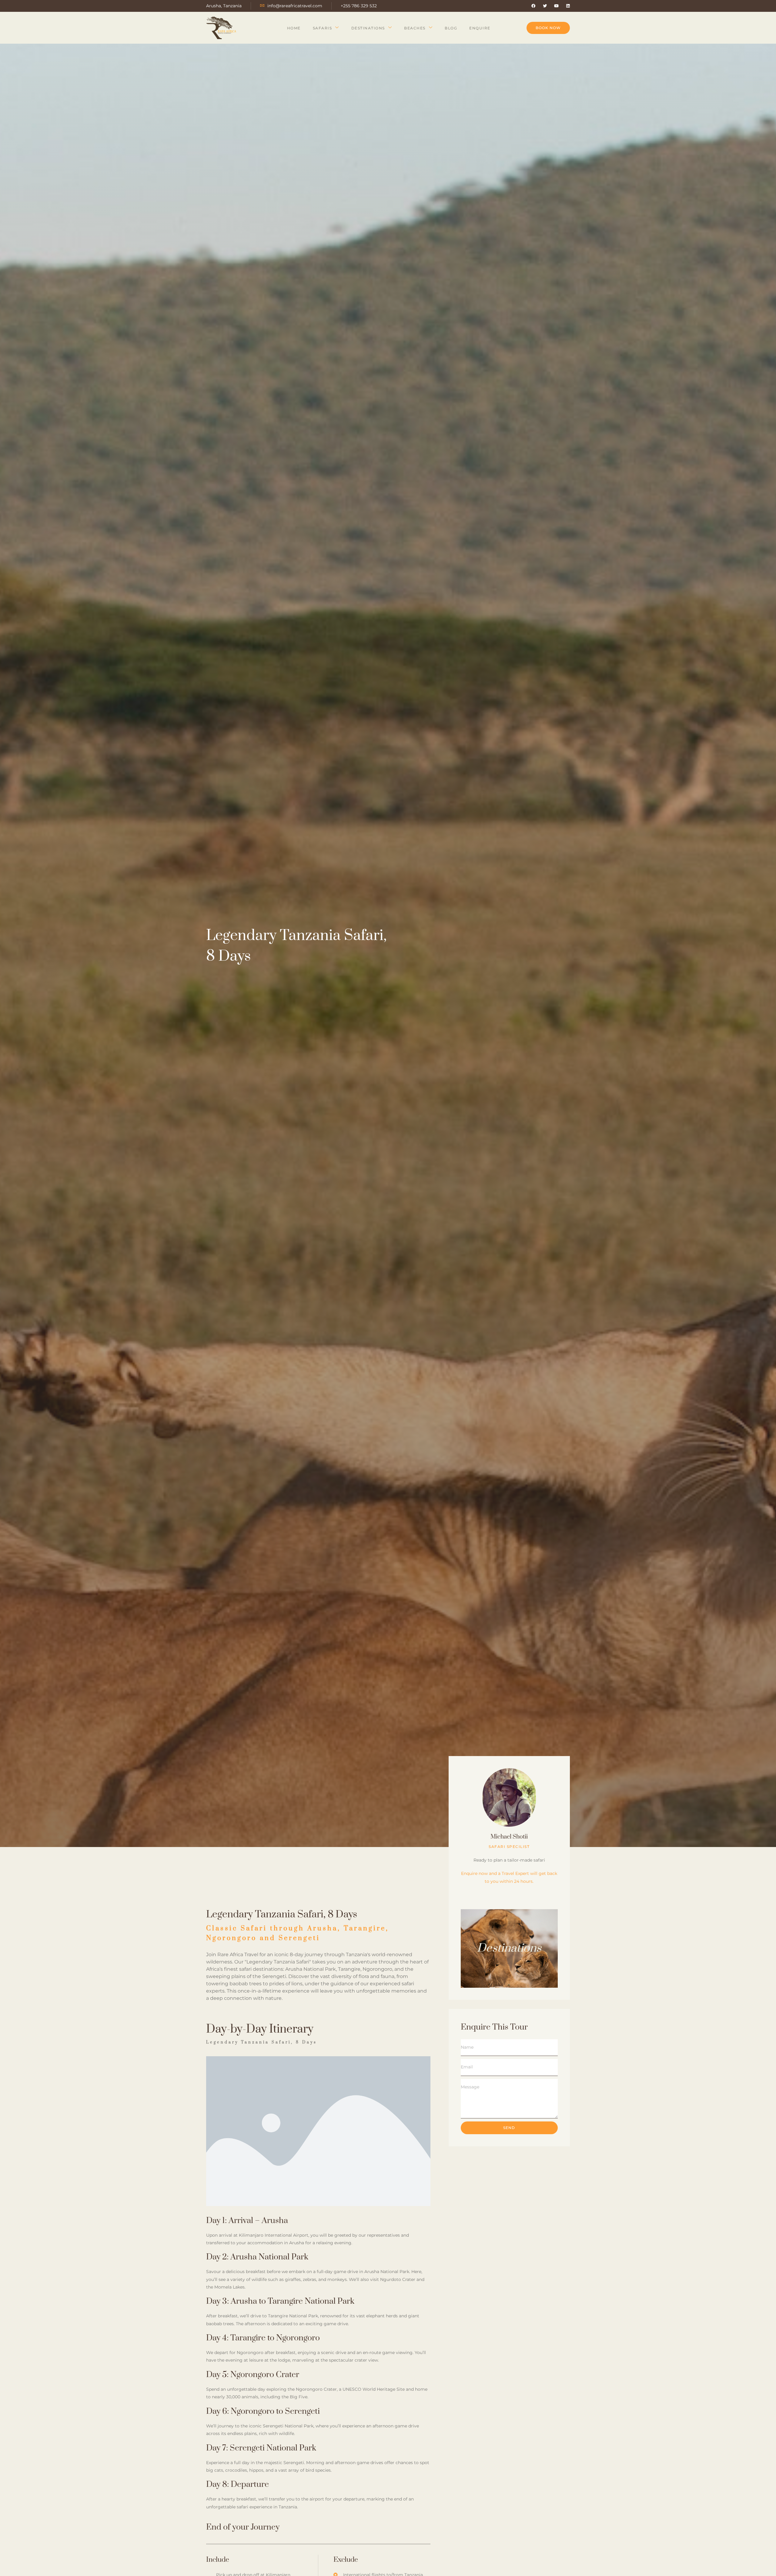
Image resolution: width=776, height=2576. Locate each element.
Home (294, 28)
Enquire (480, 28)
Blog (451, 28)
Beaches (415, 28)
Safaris (323, 28)
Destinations (368, 28)
